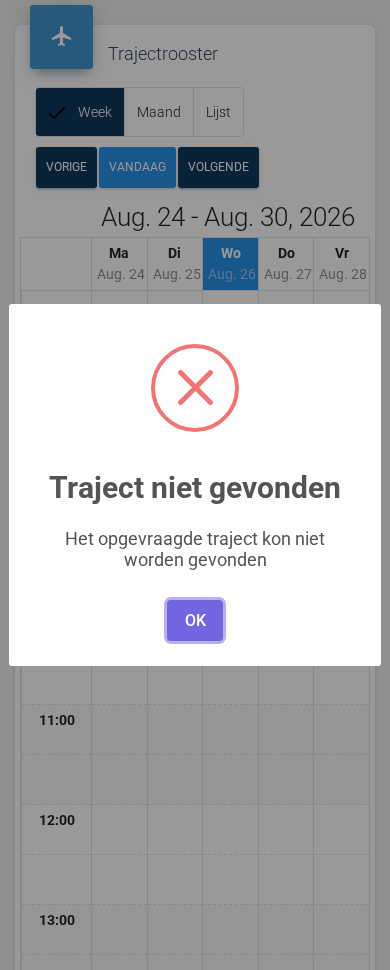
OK (195, 620)
